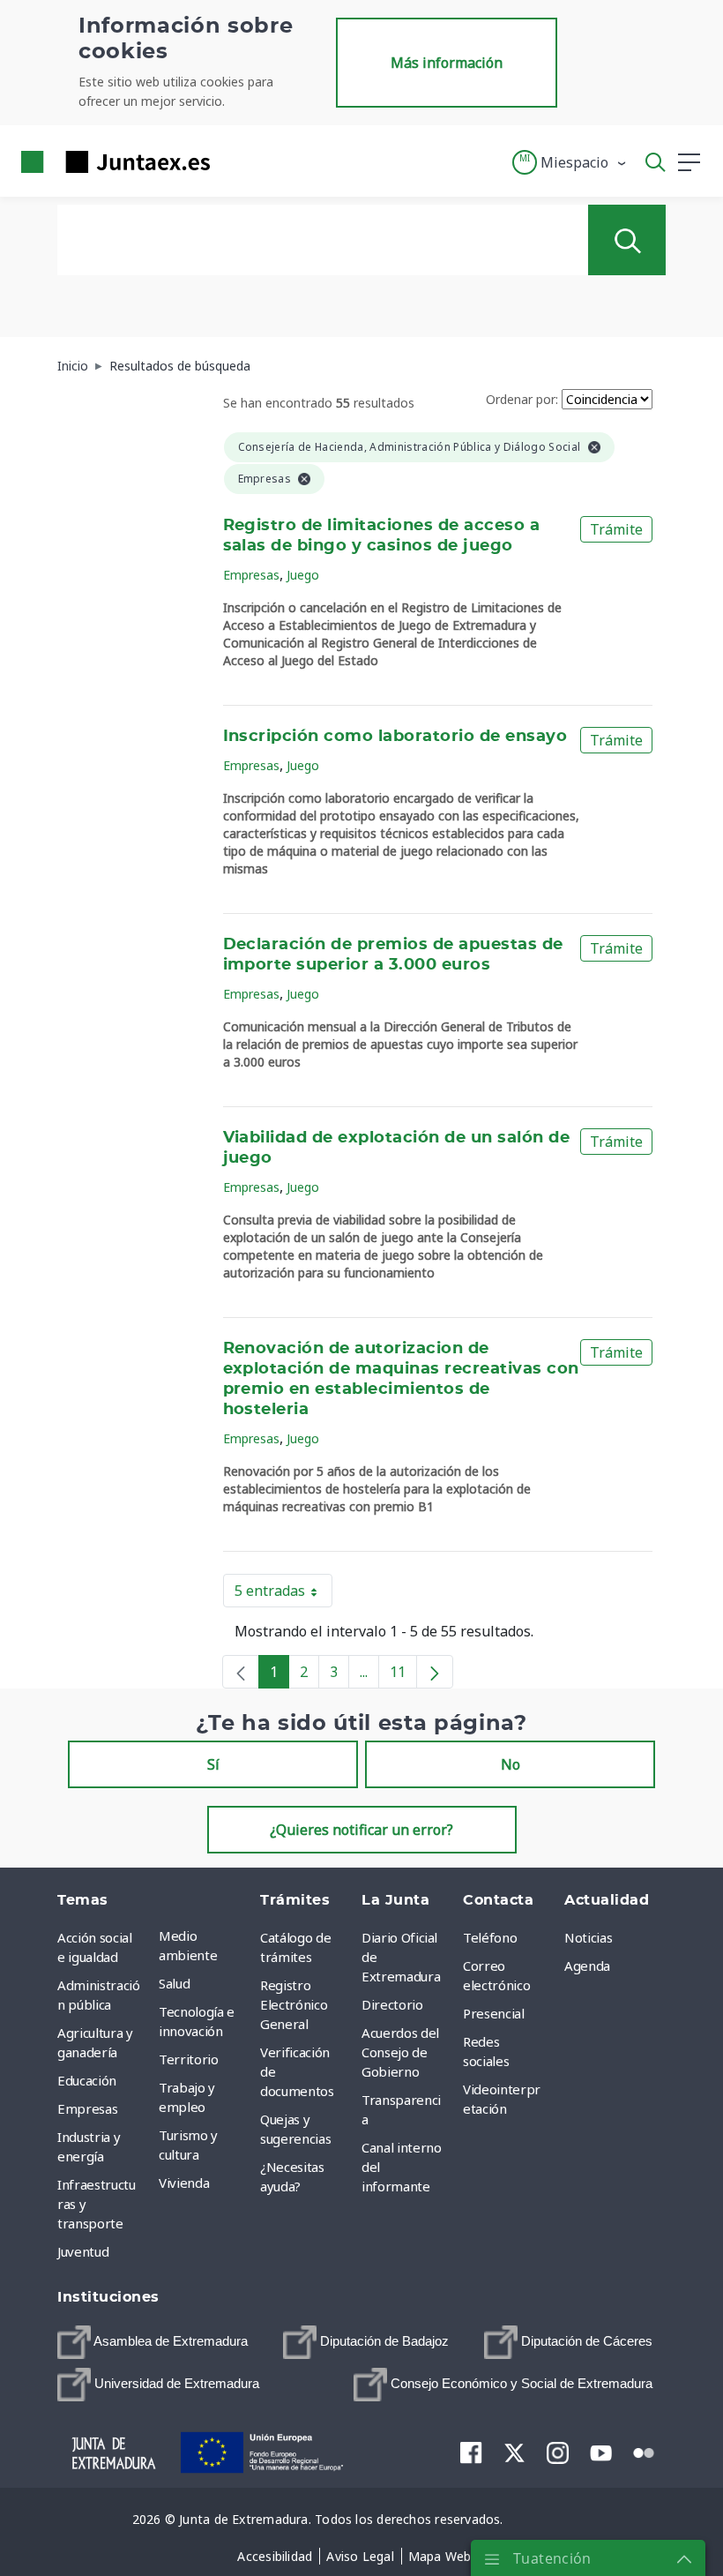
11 (403, 1675)
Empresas (251, 575)
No (511, 1764)
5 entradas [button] (283, 1594)
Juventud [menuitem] (83, 2251)
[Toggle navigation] (235, 161)
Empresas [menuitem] (87, 2108)
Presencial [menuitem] (494, 2013)
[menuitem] (153, 2342)
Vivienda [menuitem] (184, 2183)
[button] (570, 162)
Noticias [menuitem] (588, 1937)
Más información (447, 63)
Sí (213, 1764)
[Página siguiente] (435, 1672)
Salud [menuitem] (174, 1983)
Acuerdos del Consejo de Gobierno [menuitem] (400, 2052)
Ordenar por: (522, 399)
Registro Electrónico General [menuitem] (294, 2004)
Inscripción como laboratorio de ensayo (395, 737)
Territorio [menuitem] (189, 2059)
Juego (303, 575)
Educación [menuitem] (87, 2080)
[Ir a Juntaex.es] (110, 162)
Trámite (616, 529)
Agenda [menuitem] (587, 1966)
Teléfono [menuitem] (490, 1937)
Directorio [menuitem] (392, 2004)
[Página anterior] (241, 1672)
